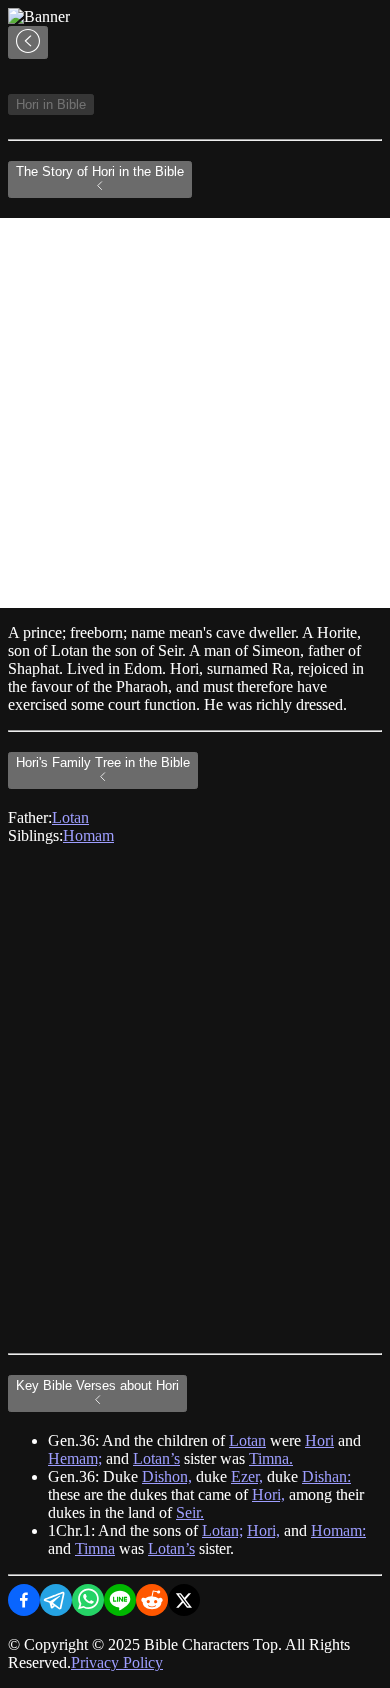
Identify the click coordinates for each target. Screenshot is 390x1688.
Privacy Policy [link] (117, 1662)
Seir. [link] (190, 1512)
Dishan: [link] (326, 1476)
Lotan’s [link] (156, 1458)
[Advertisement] (195, 413)
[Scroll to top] (28, 42)
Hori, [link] (268, 1494)
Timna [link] (95, 1548)
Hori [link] (319, 1440)
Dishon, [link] (167, 1476)
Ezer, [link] (247, 1476)
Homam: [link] (338, 1530)
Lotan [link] (70, 817)
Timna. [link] (271, 1458)
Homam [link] (88, 835)
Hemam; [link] (75, 1458)
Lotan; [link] (222, 1530)
